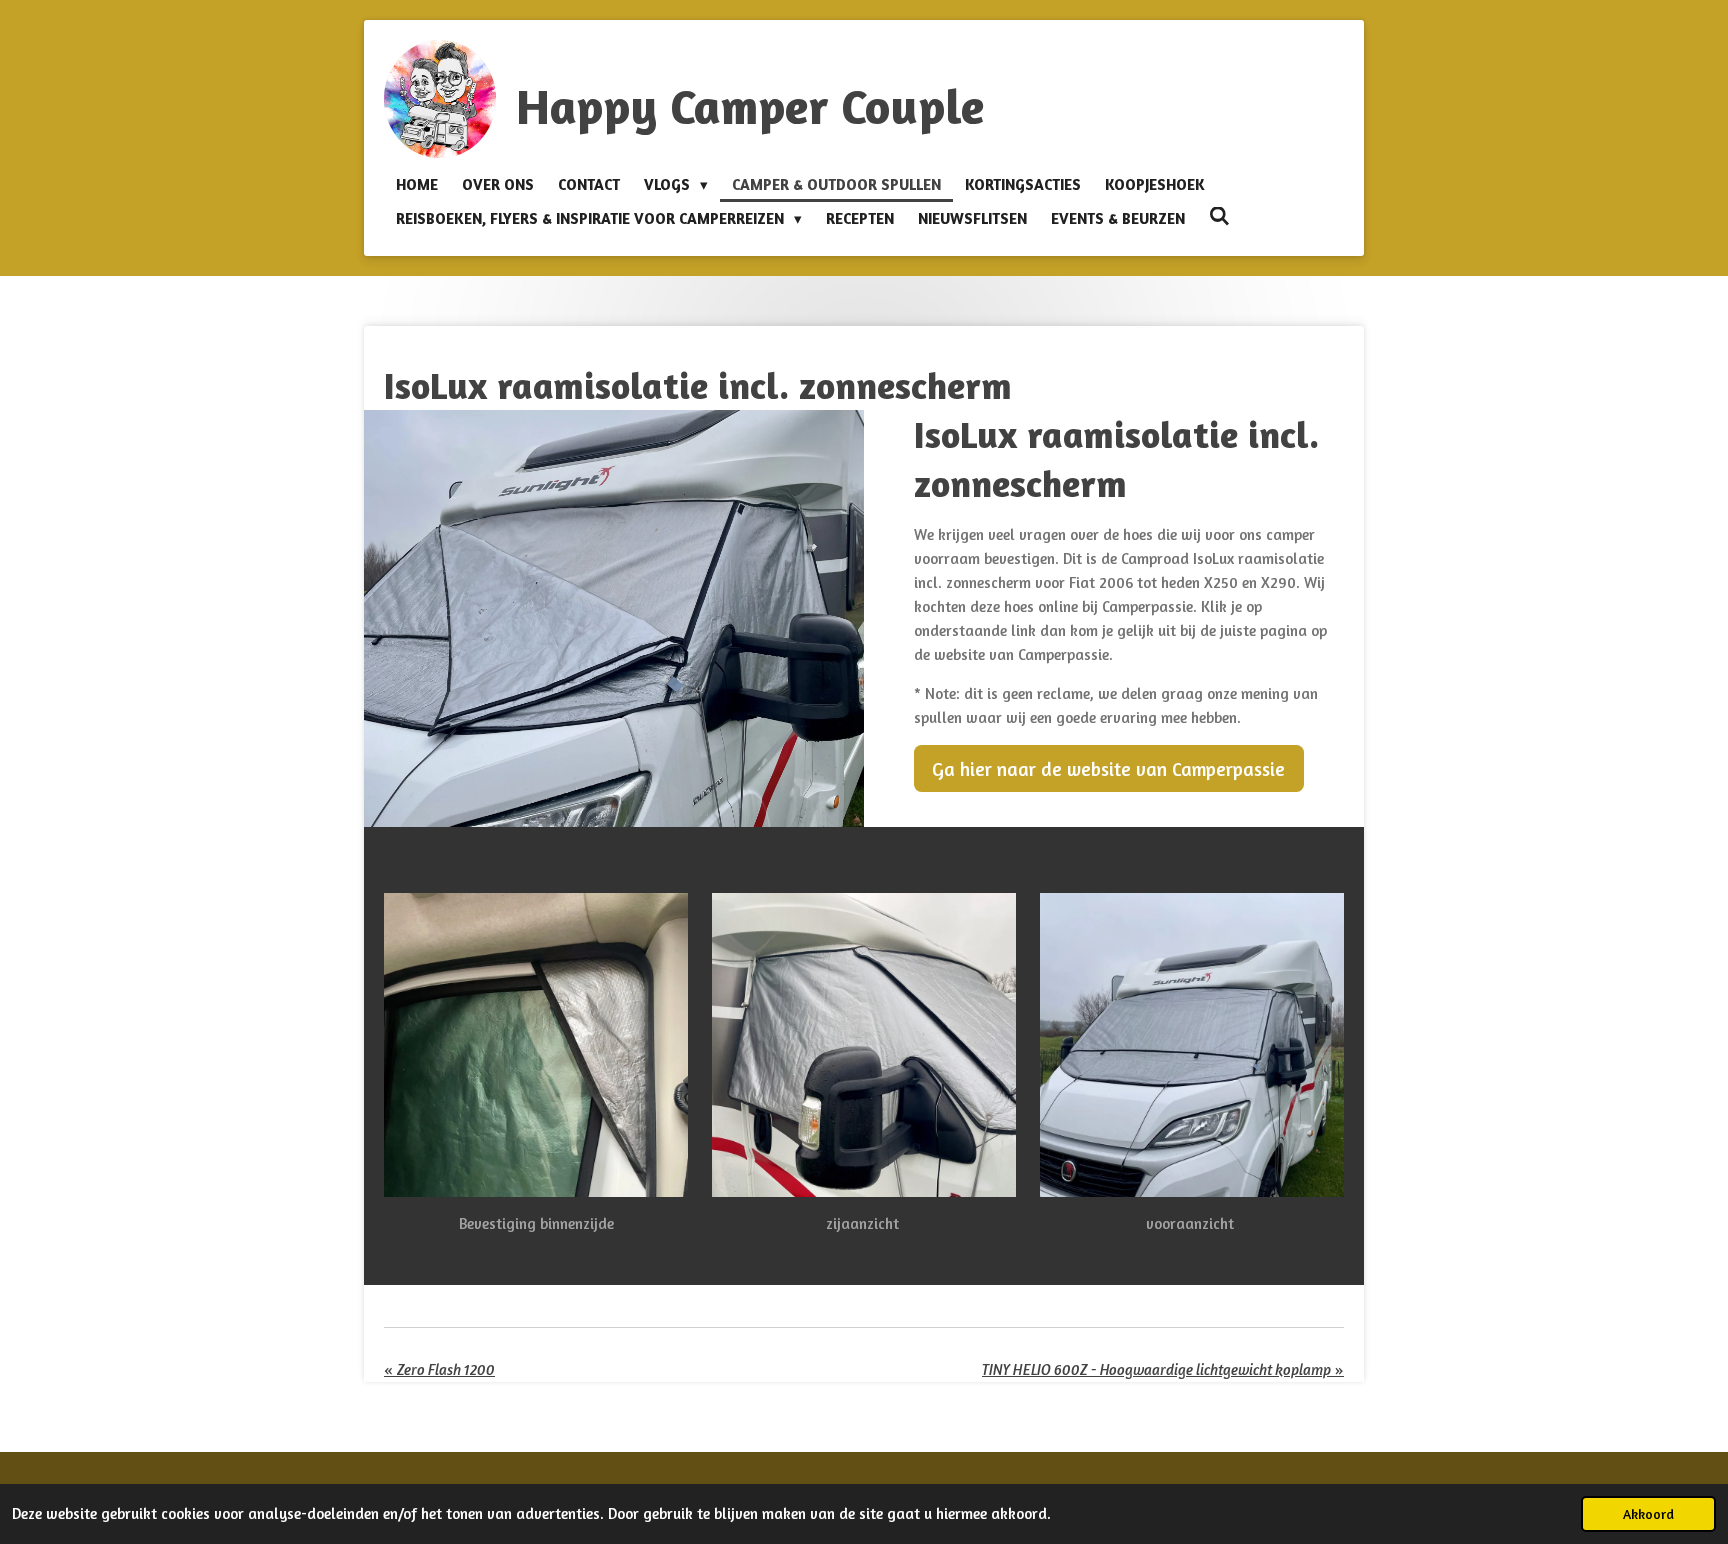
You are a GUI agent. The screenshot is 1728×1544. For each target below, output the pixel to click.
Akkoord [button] (1648, 1514)
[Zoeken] (1219, 216)
